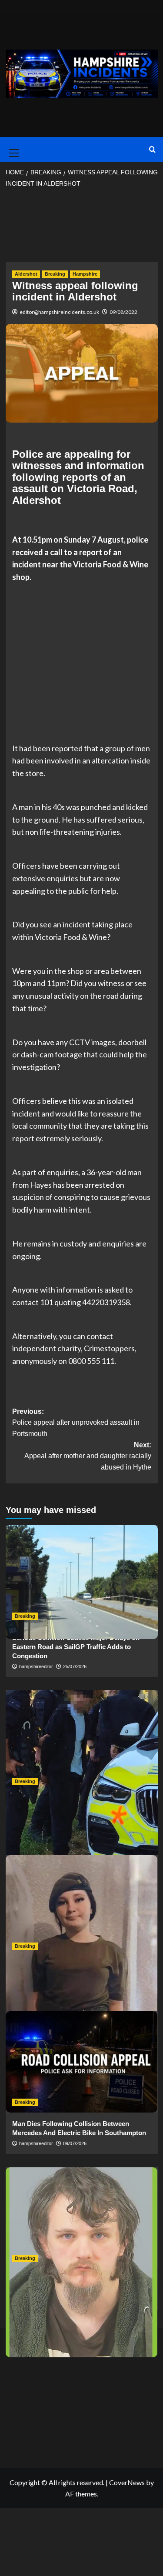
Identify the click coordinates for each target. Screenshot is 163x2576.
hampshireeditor (36, 1666)
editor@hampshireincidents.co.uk (59, 312)
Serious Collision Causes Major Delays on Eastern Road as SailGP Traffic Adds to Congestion (76, 1647)
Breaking (55, 274)
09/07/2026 (75, 2143)
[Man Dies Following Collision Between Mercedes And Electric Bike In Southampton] (82, 2062)
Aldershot (26, 274)
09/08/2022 (123, 312)
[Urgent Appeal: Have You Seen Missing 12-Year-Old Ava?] (82, 1906)
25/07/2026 (75, 1666)
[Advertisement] (82, 228)
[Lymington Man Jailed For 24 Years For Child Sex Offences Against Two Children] (82, 2218)
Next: (88, 1456)
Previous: (76, 1423)
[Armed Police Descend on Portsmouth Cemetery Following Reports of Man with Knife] (82, 1741)
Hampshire (85, 274)
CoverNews (127, 2482)
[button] (13, 150)
